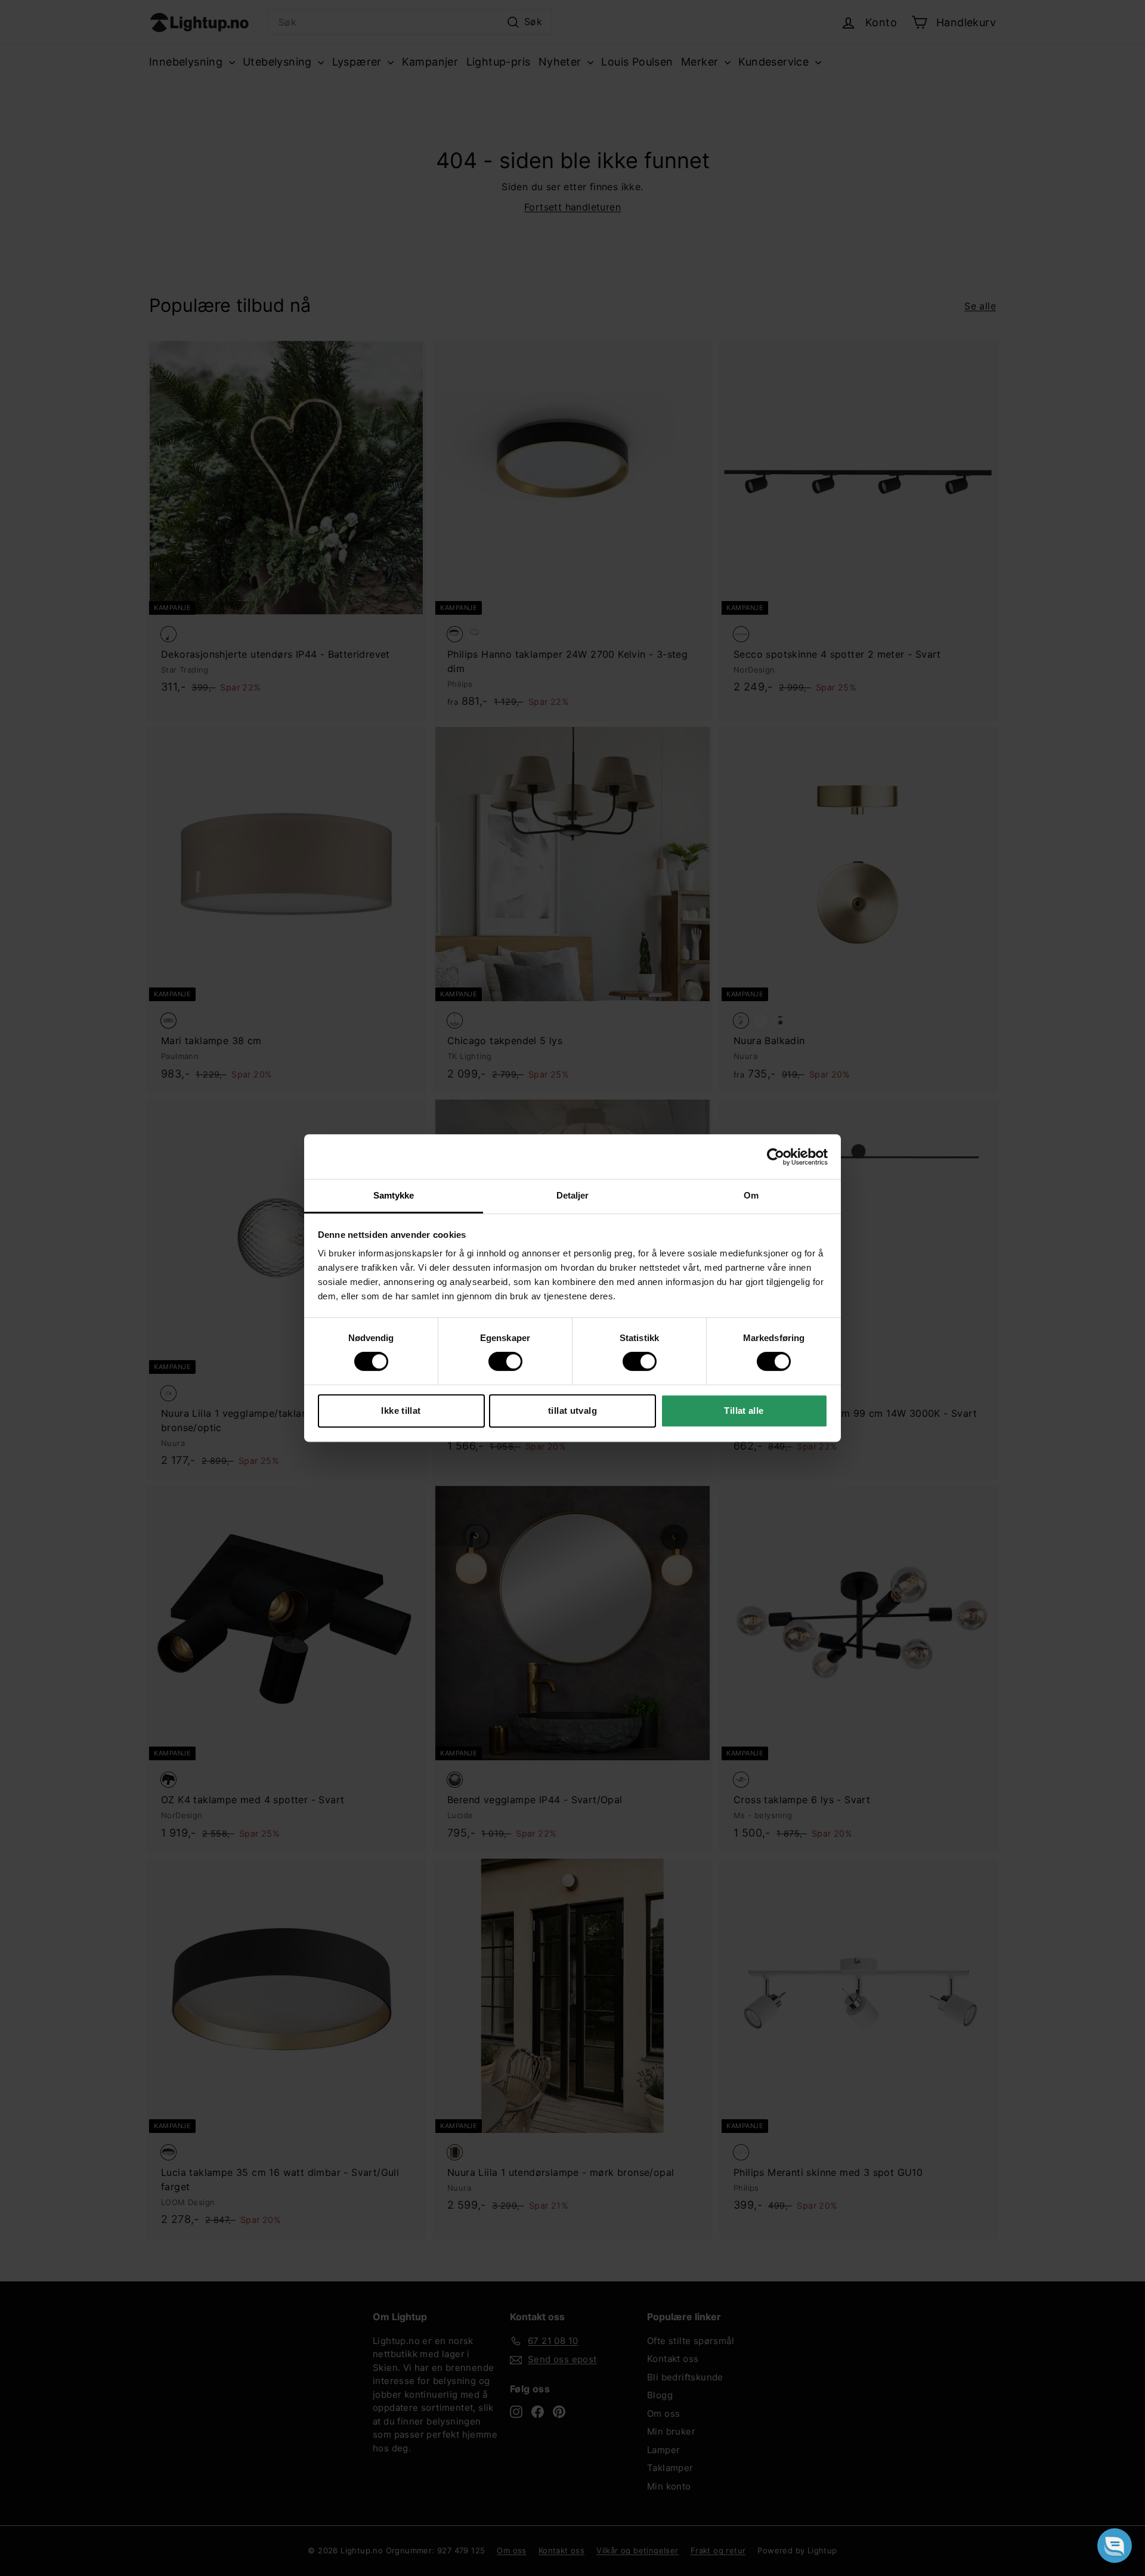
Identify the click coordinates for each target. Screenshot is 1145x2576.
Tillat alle (744, 1411)
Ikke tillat (401, 1411)
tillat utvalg (572, 1411)
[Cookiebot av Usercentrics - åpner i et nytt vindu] (776, 1157)
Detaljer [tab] (573, 1195)
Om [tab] (751, 1195)
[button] (1115, 2546)
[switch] (505, 1361)
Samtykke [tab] (394, 1195)
